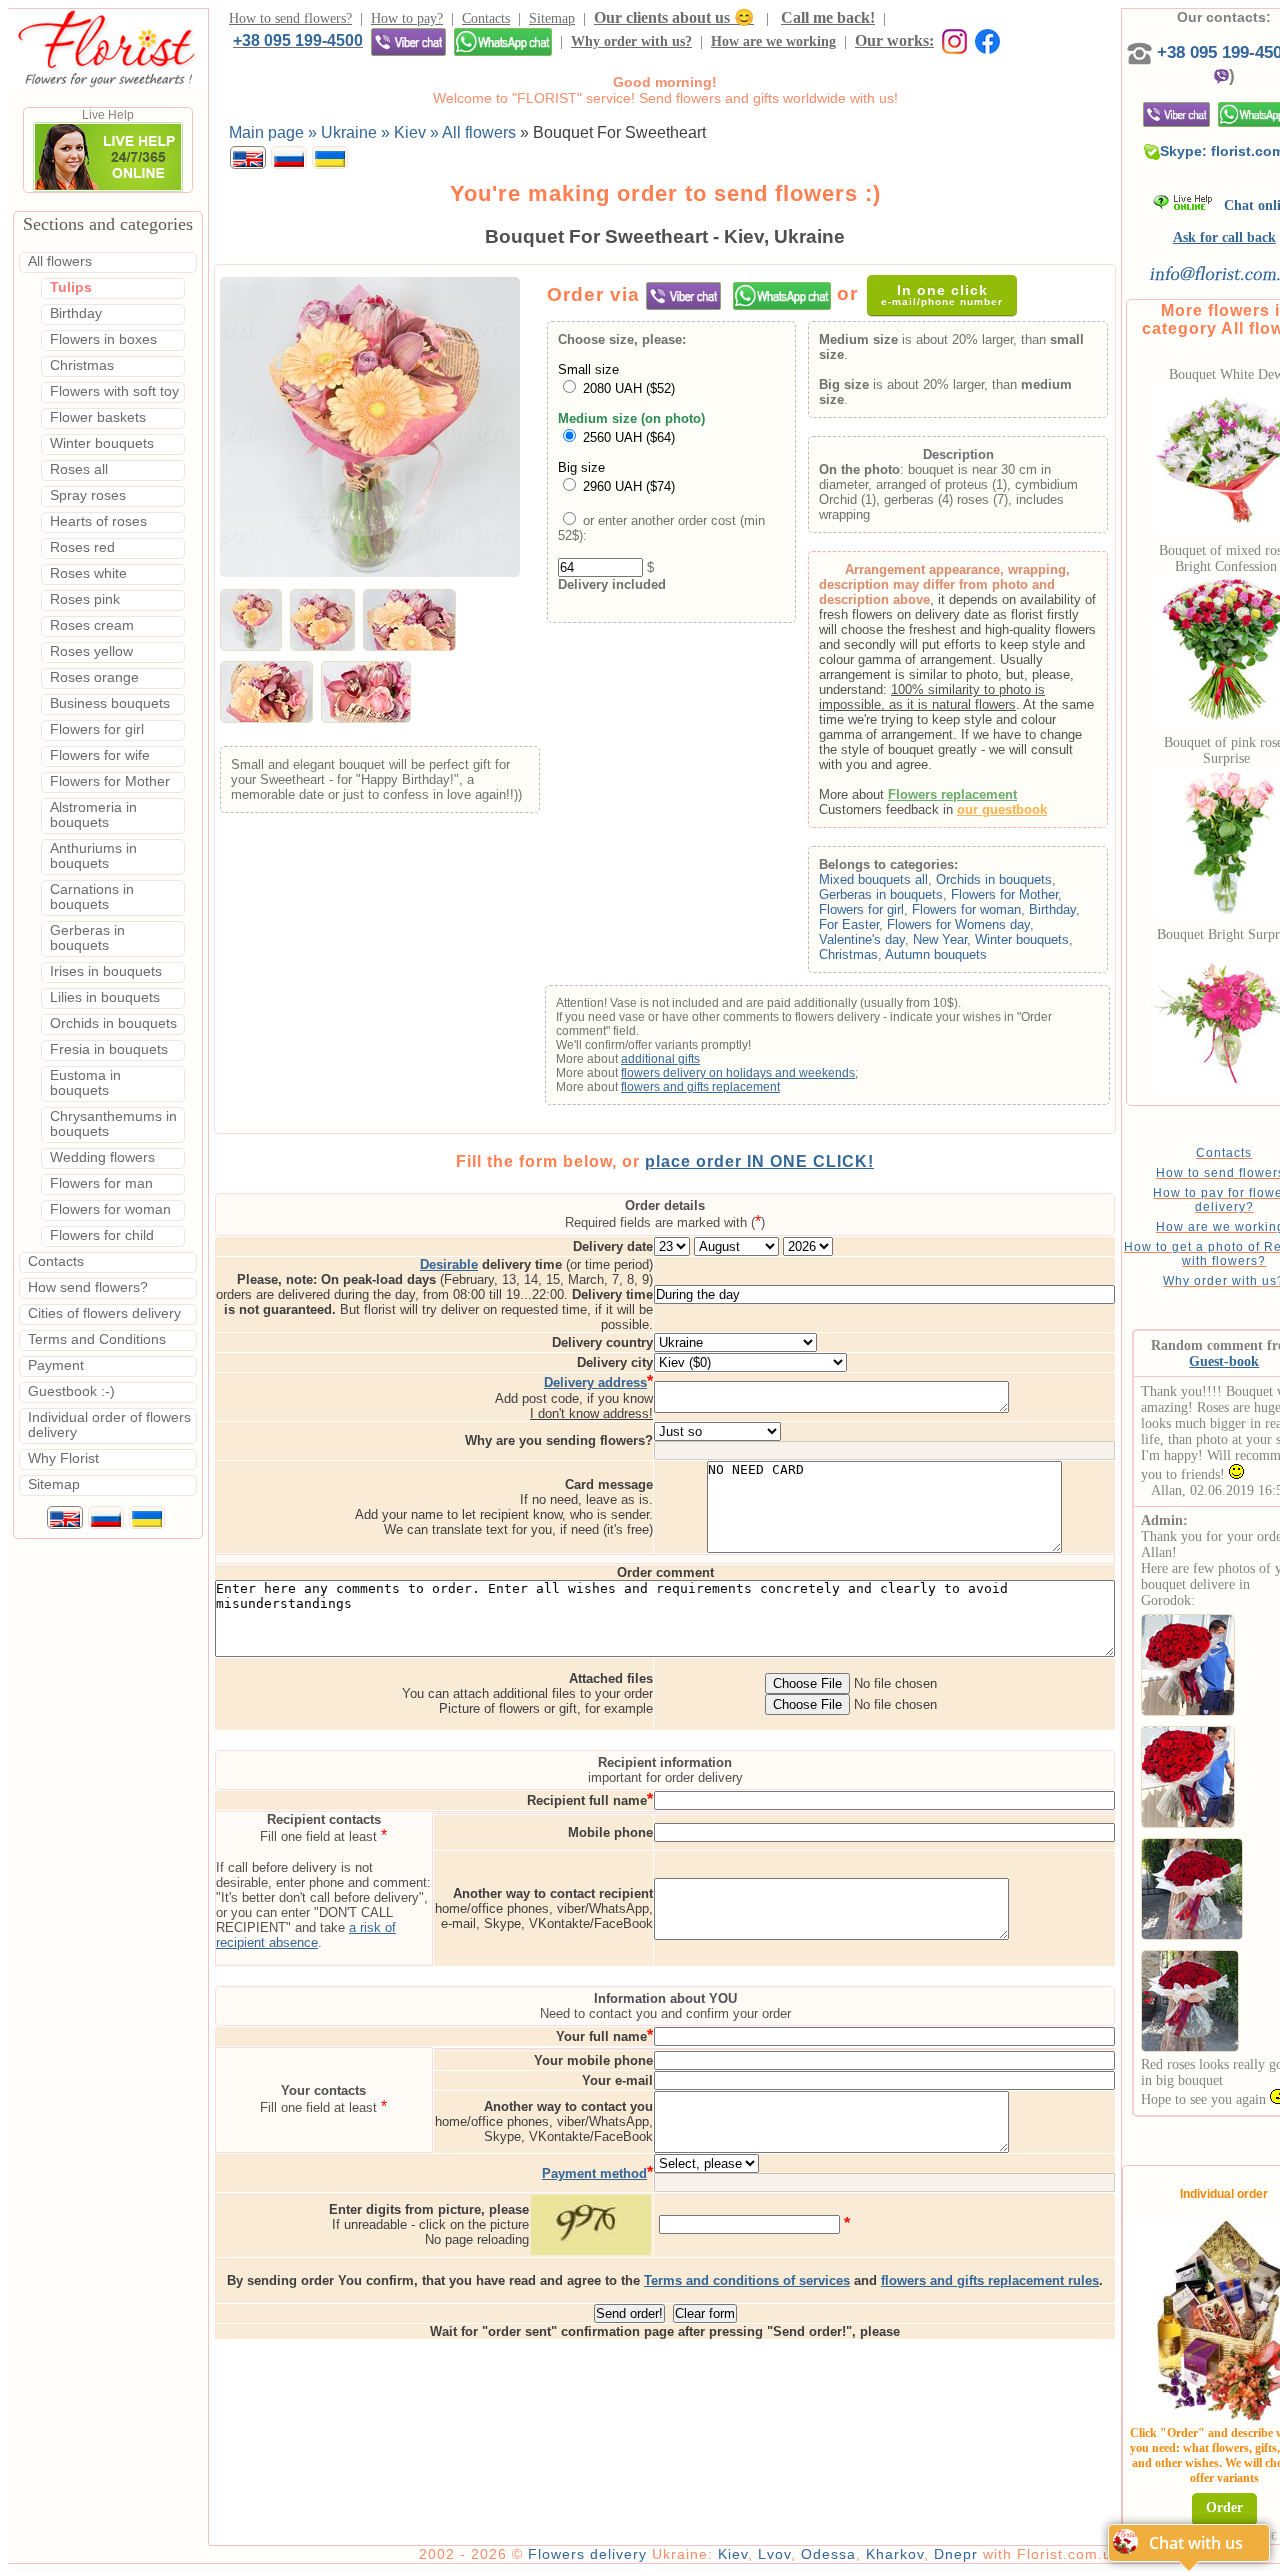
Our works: (894, 40)
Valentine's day (862, 939)
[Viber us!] (408, 41)
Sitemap (552, 18)
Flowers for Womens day (958, 924)
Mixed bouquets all (873, 879)
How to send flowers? (290, 18)
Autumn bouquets (936, 954)
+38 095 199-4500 (298, 40)
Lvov (774, 2554)
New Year (940, 939)
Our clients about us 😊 (674, 17)
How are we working (773, 41)
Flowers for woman (966, 909)
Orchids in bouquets (994, 879)
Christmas (848, 954)
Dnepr (956, 2554)
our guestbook (1002, 809)
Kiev (733, 2554)
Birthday (1052, 909)
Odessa (828, 2554)
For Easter (849, 924)
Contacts (486, 18)
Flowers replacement (952, 794)
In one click (942, 294)
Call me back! (828, 17)
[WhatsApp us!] (503, 41)
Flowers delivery (587, 2554)
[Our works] (950, 40)
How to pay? (407, 18)
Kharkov (895, 2554)
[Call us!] (1142, 52)
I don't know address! (591, 1413)
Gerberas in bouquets (881, 894)
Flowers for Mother (1004, 894)
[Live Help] (108, 188)
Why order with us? (631, 41)
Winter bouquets (1022, 939)
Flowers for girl (861, 909)
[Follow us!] (987, 40)
